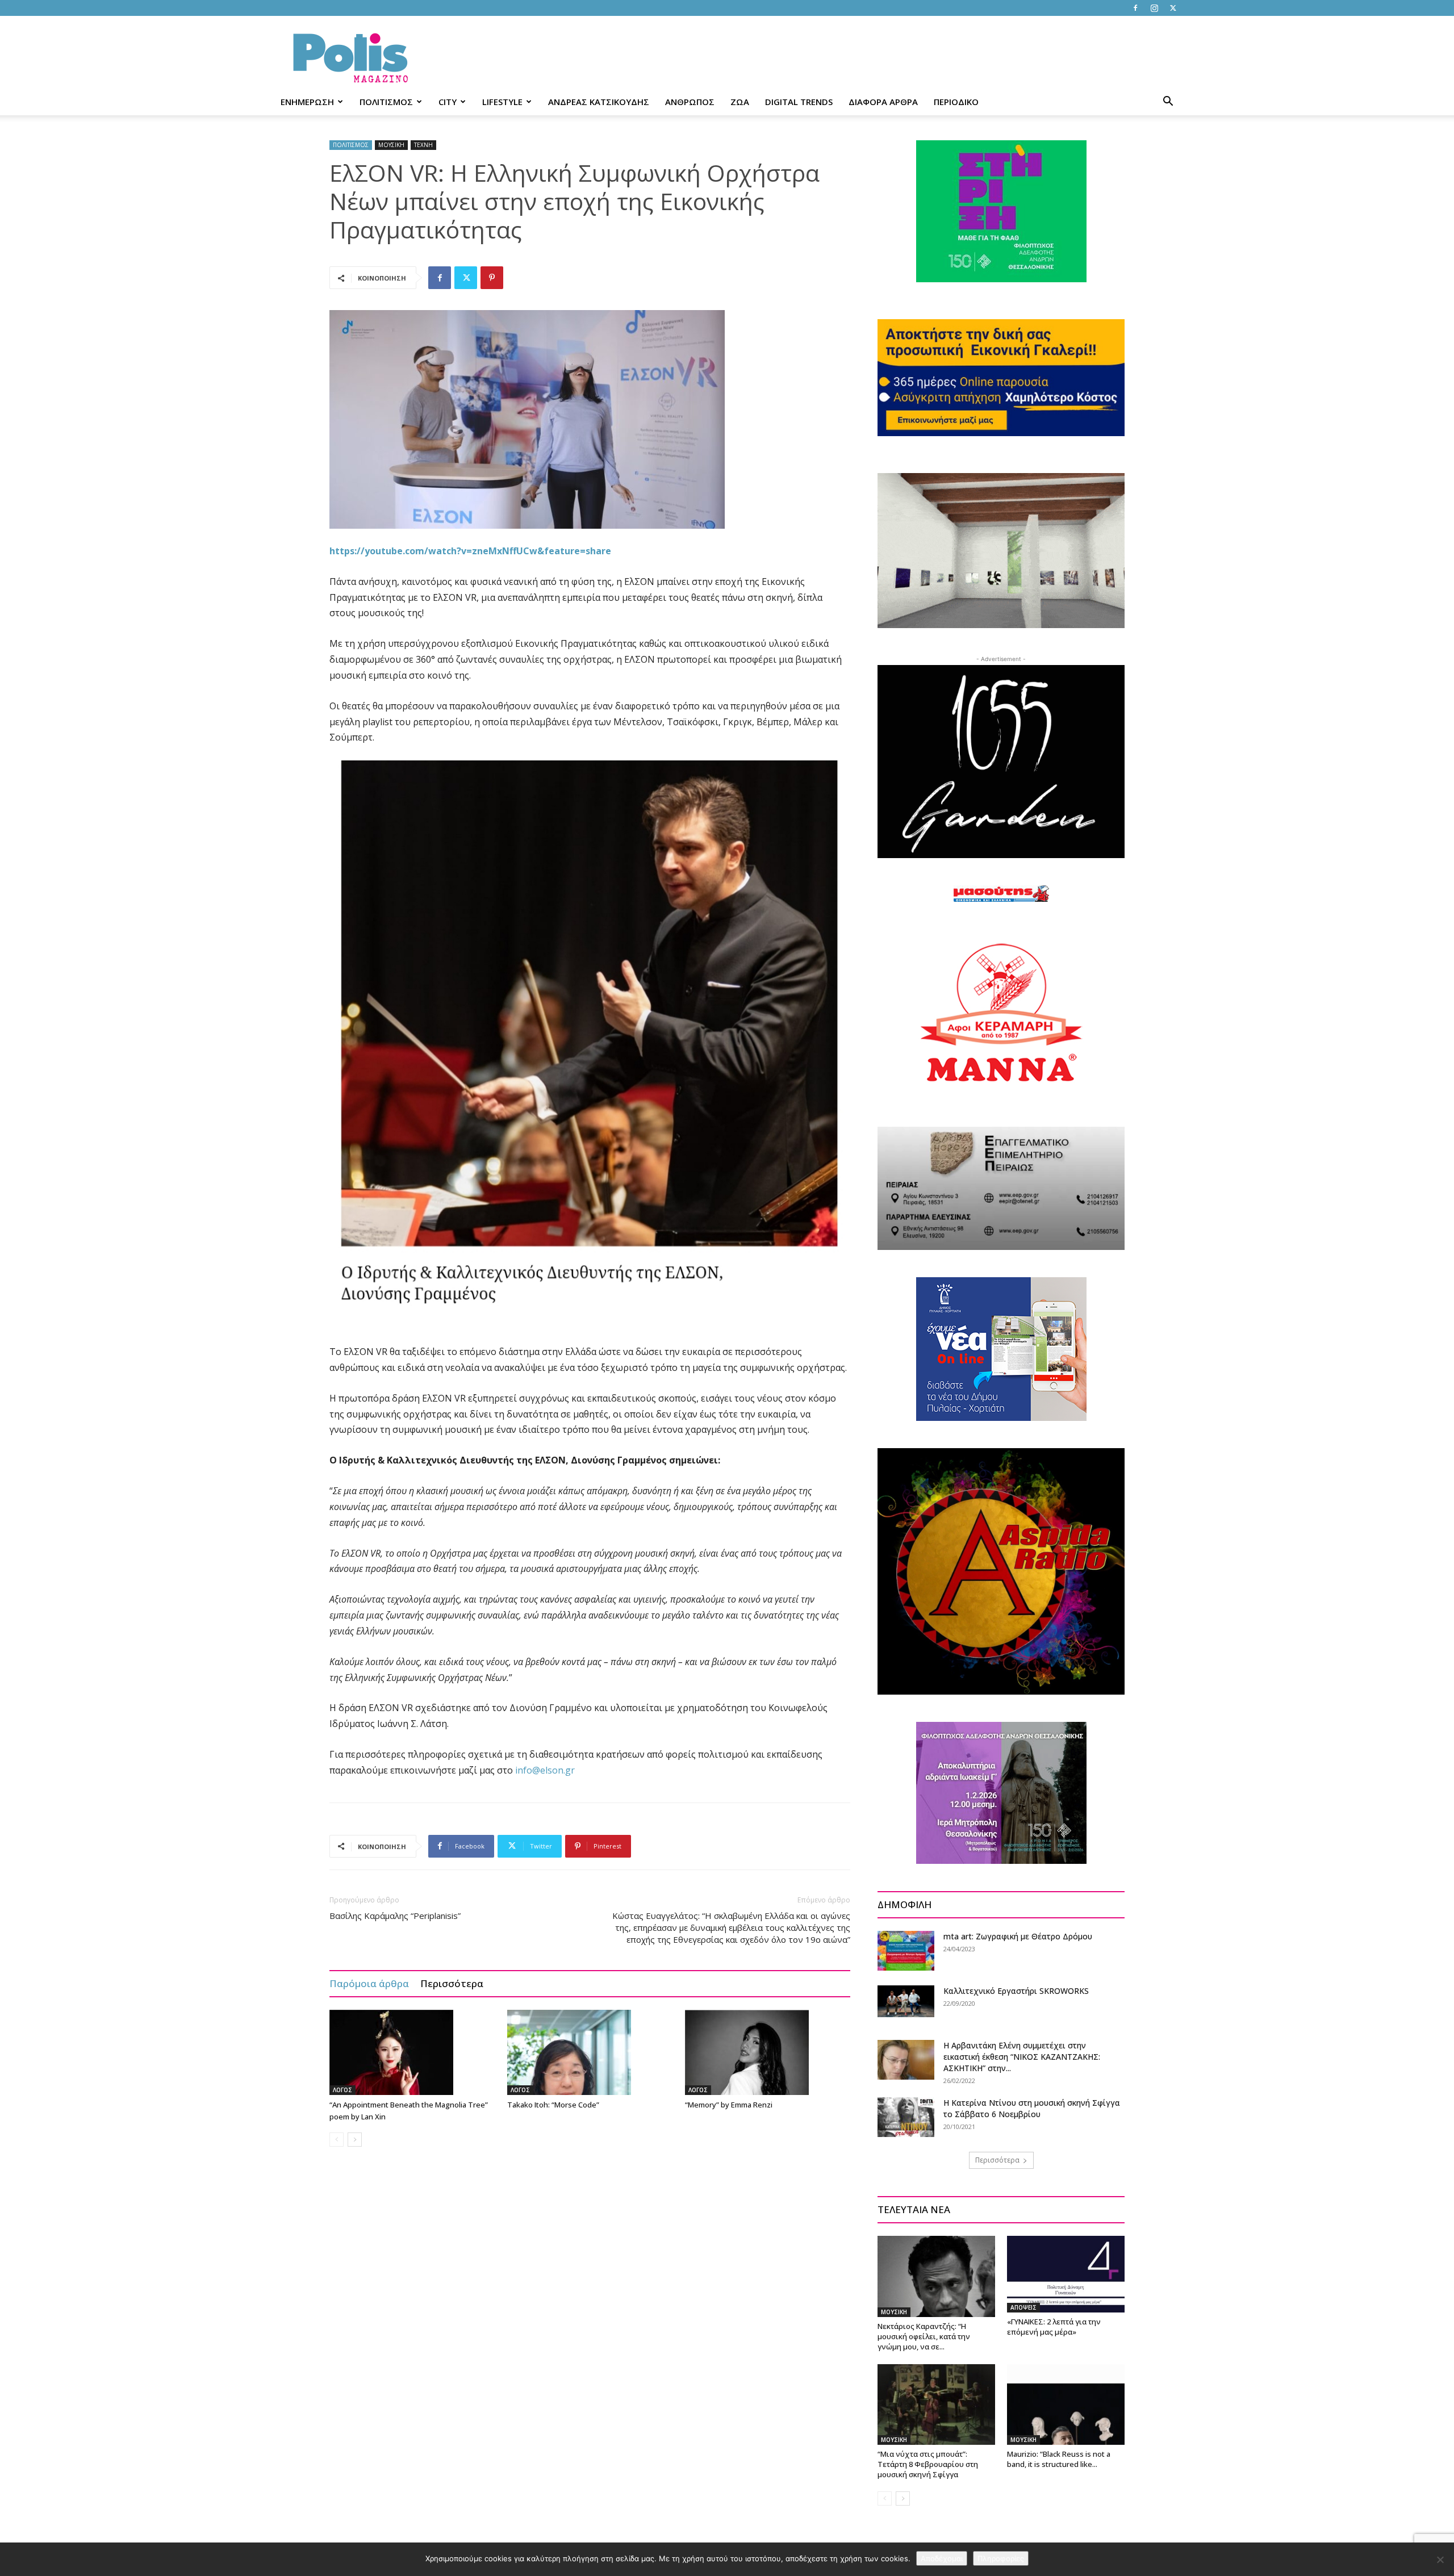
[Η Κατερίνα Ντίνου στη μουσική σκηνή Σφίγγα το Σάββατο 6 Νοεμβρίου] (906, 2117)
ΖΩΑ (740, 102)
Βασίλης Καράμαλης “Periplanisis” (395, 1916)
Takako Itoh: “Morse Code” (553, 2105)
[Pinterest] (492, 278)
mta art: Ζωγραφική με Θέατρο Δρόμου (1018, 1936)
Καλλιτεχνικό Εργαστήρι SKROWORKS (1016, 1991)
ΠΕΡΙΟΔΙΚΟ (956, 102)
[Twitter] (1173, 8)
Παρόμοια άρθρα (369, 1983)
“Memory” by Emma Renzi (729, 2105)
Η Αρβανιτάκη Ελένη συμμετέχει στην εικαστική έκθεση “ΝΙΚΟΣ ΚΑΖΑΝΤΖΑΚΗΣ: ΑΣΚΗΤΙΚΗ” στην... (1022, 2057)
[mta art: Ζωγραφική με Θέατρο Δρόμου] (906, 1951)
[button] (1168, 103)
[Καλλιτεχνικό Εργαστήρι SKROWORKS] (906, 2001)
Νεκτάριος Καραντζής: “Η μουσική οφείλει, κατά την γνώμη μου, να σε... (924, 2336)
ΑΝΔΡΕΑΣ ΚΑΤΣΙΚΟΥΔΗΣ (599, 102)
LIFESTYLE (502, 102)
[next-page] (355, 2140)
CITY (448, 102)
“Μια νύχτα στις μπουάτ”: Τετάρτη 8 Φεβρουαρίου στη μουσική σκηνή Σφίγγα (928, 2464)
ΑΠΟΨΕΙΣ (1023, 2307)
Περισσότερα (452, 1983)
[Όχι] (1440, 2560)
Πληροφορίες (1001, 2558)
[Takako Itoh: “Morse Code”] (590, 2052)
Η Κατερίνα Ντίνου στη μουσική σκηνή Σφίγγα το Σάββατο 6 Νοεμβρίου (1032, 2108)
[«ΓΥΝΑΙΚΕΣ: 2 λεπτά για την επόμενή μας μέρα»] (1066, 2274)
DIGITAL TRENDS (799, 102)
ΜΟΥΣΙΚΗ (391, 145)
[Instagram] (1154, 8)
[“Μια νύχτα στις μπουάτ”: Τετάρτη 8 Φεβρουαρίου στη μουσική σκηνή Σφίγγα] (936, 2404)
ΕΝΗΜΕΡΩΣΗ (307, 102)
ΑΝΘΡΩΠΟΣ (690, 102)
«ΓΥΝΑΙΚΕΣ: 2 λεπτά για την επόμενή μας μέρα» (1054, 2327)
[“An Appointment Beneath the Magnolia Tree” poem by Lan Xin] (412, 2052)
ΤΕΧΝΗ (423, 145)
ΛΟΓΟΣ (342, 2090)
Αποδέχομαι (942, 2558)
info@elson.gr (545, 1770)
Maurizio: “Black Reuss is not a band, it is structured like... (1059, 2459)
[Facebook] (1135, 8)
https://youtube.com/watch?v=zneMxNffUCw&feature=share (470, 551)
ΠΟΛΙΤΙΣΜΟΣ (386, 102)
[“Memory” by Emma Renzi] (768, 2052)
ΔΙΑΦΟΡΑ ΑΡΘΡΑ (883, 102)
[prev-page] (337, 2140)
